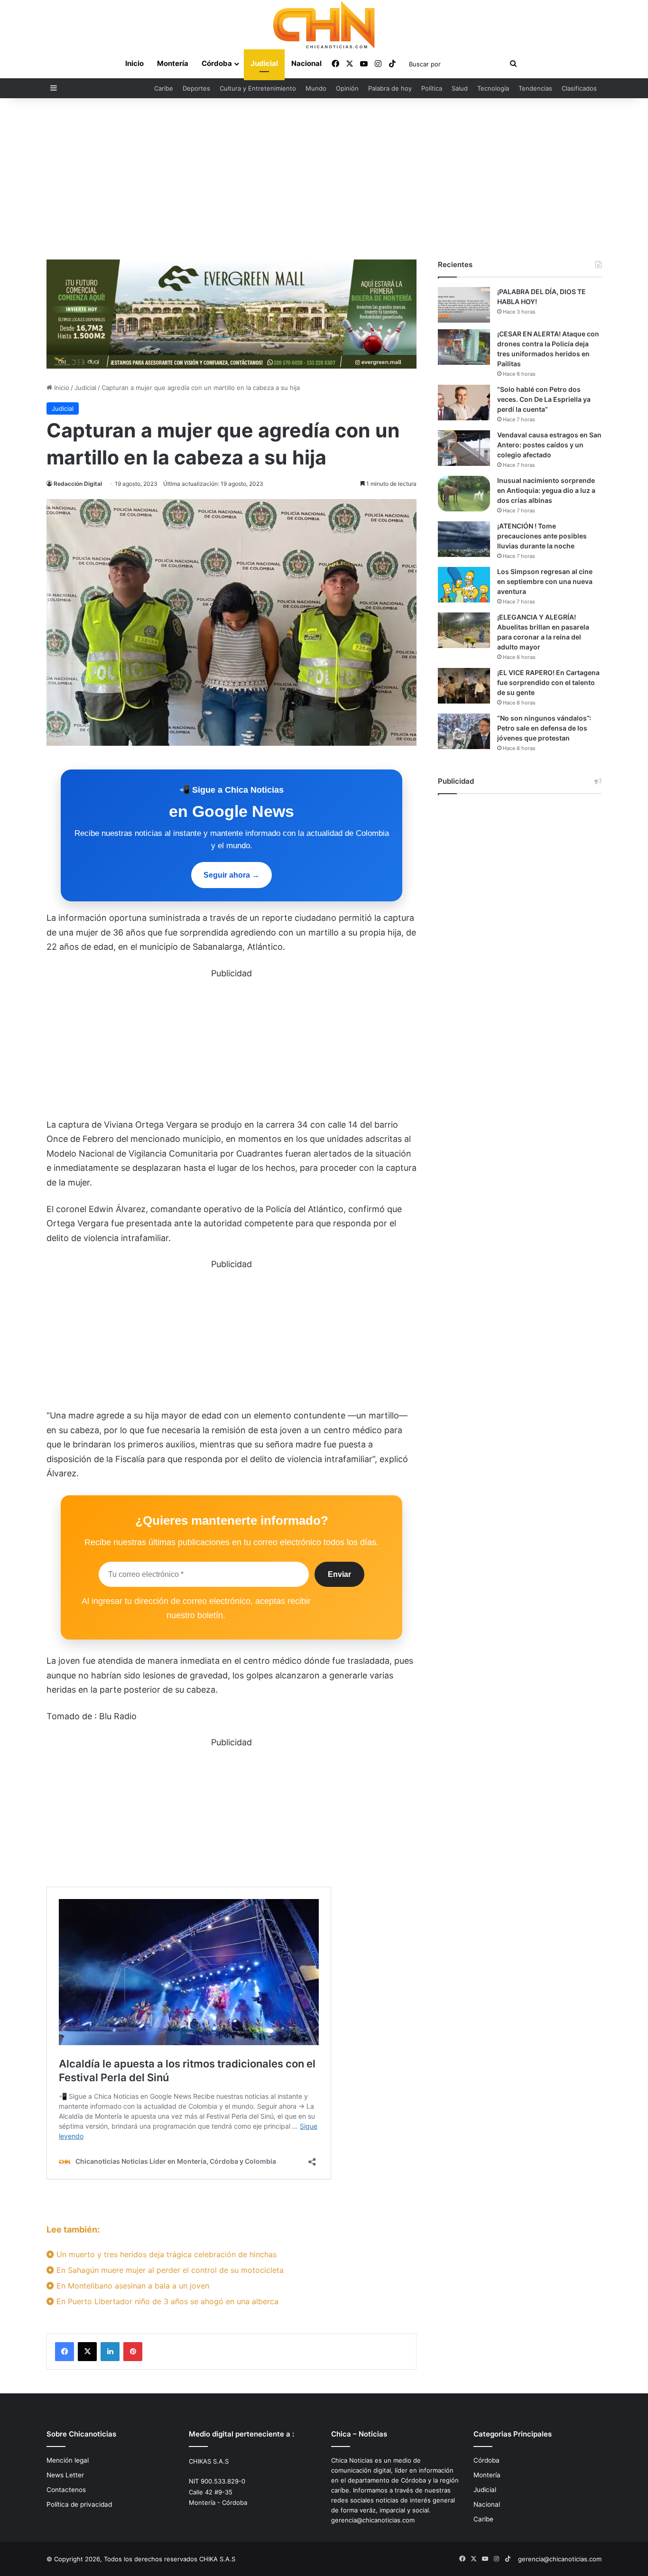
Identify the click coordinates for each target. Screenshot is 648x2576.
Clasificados (579, 88)
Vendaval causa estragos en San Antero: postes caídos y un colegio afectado (549, 445)
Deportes (196, 88)
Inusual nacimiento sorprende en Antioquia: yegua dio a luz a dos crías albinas (546, 490)
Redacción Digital (78, 484)
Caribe (164, 88)
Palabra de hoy (390, 88)
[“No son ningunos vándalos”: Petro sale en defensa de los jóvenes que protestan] (464, 731)
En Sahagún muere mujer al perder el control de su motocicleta (169, 2270)
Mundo (316, 88)
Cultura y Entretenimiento (258, 88)
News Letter (65, 2475)
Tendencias (535, 88)
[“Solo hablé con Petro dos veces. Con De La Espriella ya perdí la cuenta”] (464, 403)
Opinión (347, 88)
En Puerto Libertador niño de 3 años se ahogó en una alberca (166, 2301)
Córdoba (217, 63)
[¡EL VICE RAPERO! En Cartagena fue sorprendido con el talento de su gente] (464, 686)
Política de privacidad (79, 2504)
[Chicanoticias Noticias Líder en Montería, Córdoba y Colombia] (324, 25)
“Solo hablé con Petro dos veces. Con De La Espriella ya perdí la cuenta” (544, 399)
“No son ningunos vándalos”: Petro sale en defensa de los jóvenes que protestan (544, 728)
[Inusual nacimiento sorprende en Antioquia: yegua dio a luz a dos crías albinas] (464, 494)
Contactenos (66, 2490)
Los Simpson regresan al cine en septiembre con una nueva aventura (545, 581)
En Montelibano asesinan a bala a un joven (132, 2286)
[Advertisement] (324, 179)
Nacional (306, 63)
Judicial (264, 63)
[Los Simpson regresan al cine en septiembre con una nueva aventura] (464, 585)
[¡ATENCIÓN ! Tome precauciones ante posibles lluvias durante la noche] (464, 539)
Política (432, 88)
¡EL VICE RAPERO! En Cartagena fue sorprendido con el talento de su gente (548, 682)
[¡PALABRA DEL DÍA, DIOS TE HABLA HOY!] (464, 305)
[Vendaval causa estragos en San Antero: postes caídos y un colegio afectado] (464, 448)
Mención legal (68, 2460)
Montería (173, 63)
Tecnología (493, 88)
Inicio (134, 63)
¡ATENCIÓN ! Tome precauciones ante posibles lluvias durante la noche (542, 536)
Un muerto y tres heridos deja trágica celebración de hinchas (165, 2254)
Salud (460, 88)
